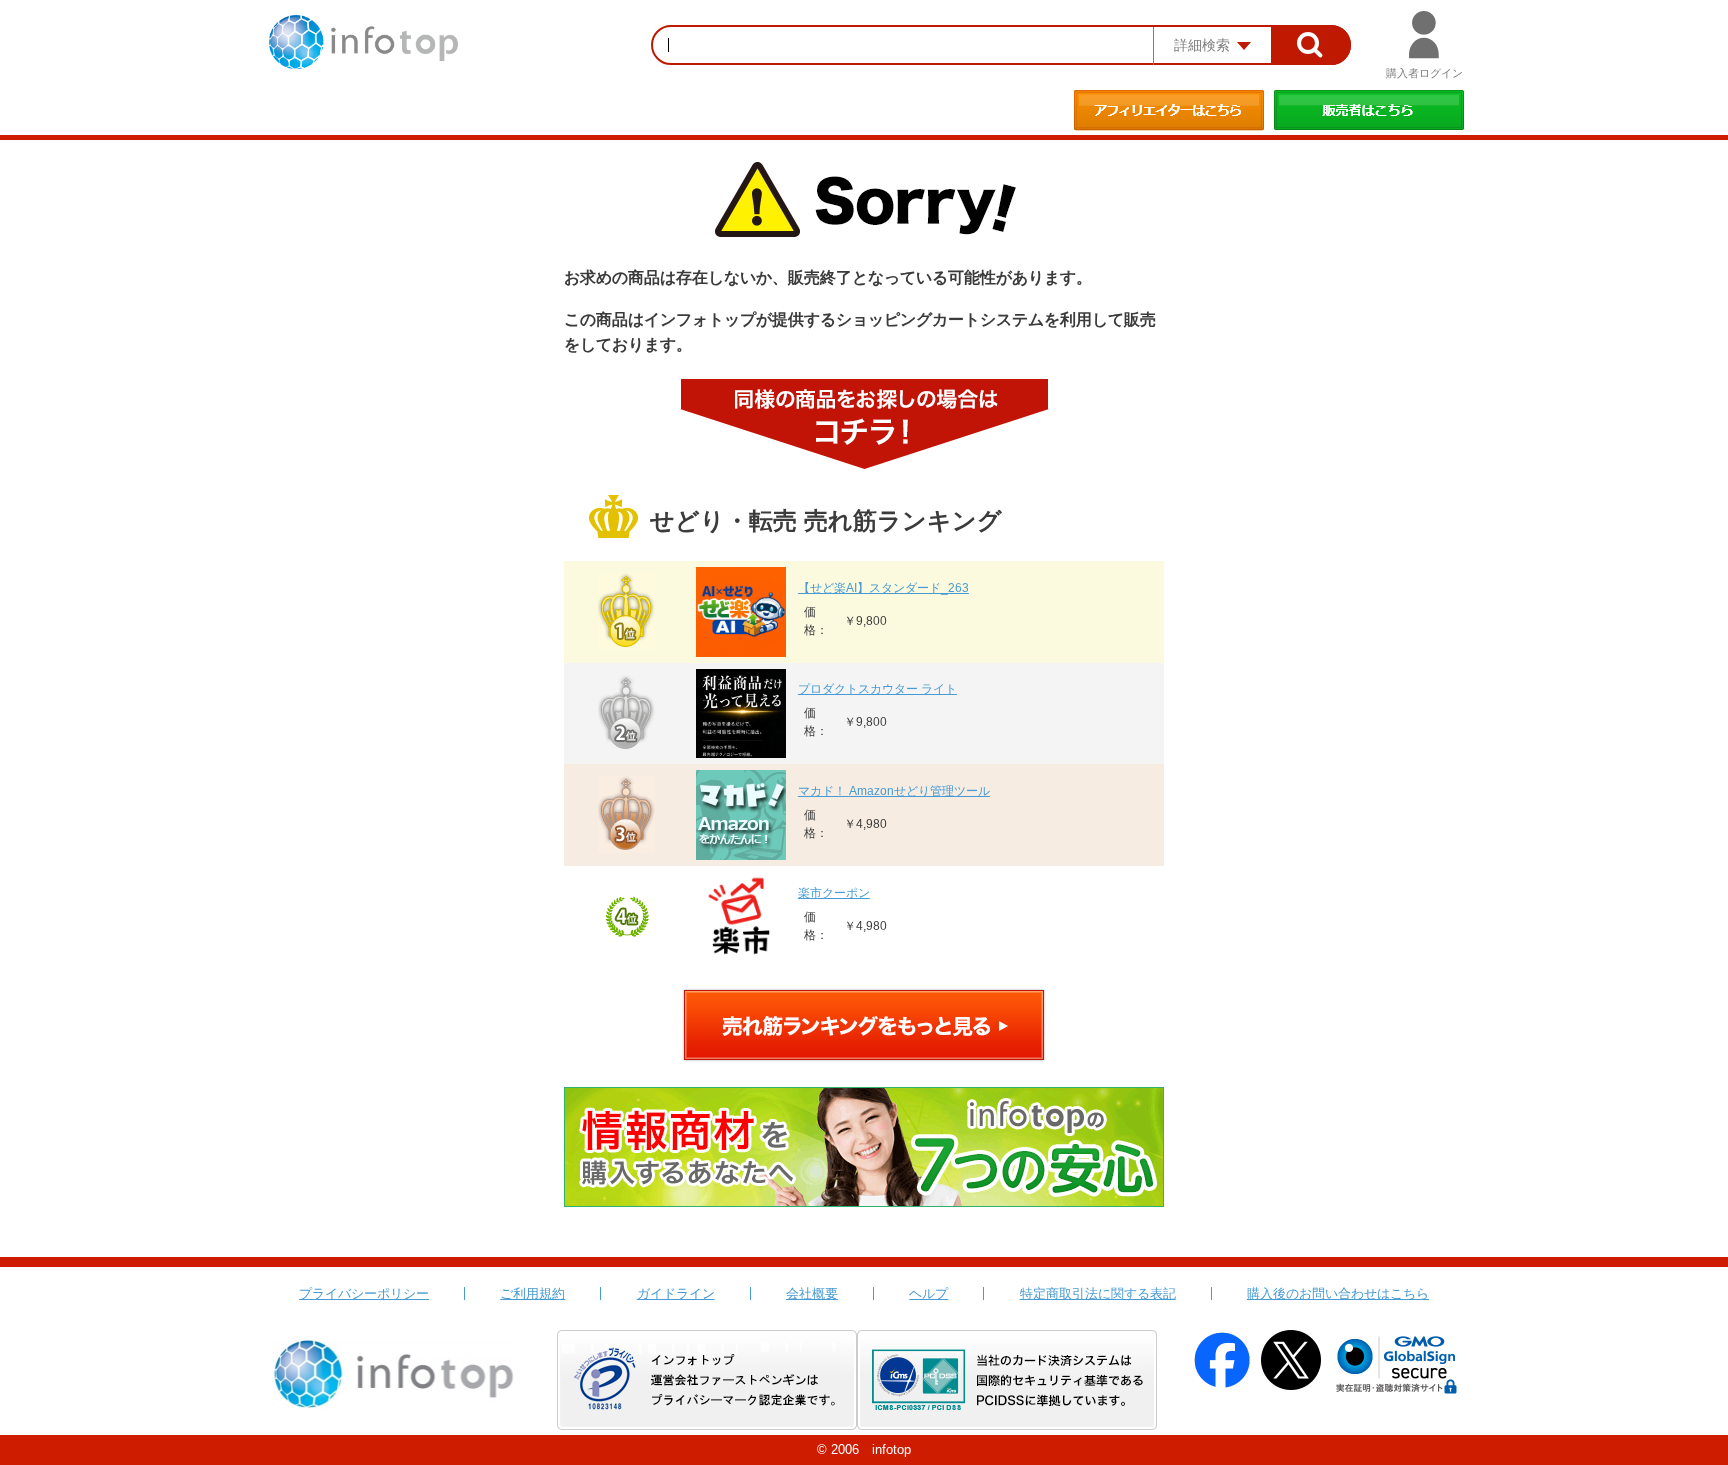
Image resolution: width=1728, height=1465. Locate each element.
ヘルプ (928, 1293)
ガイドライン (676, 1293)
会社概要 (812, 1293)
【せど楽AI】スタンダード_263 (883, 588)
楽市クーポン (834, 893)
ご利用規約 (532, 1293)
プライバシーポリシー (364, 1293)
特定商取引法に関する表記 (1098, 1293)
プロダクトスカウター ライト (877, 689)
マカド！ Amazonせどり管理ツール (894, 791)
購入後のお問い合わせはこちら (1338, 1293)
